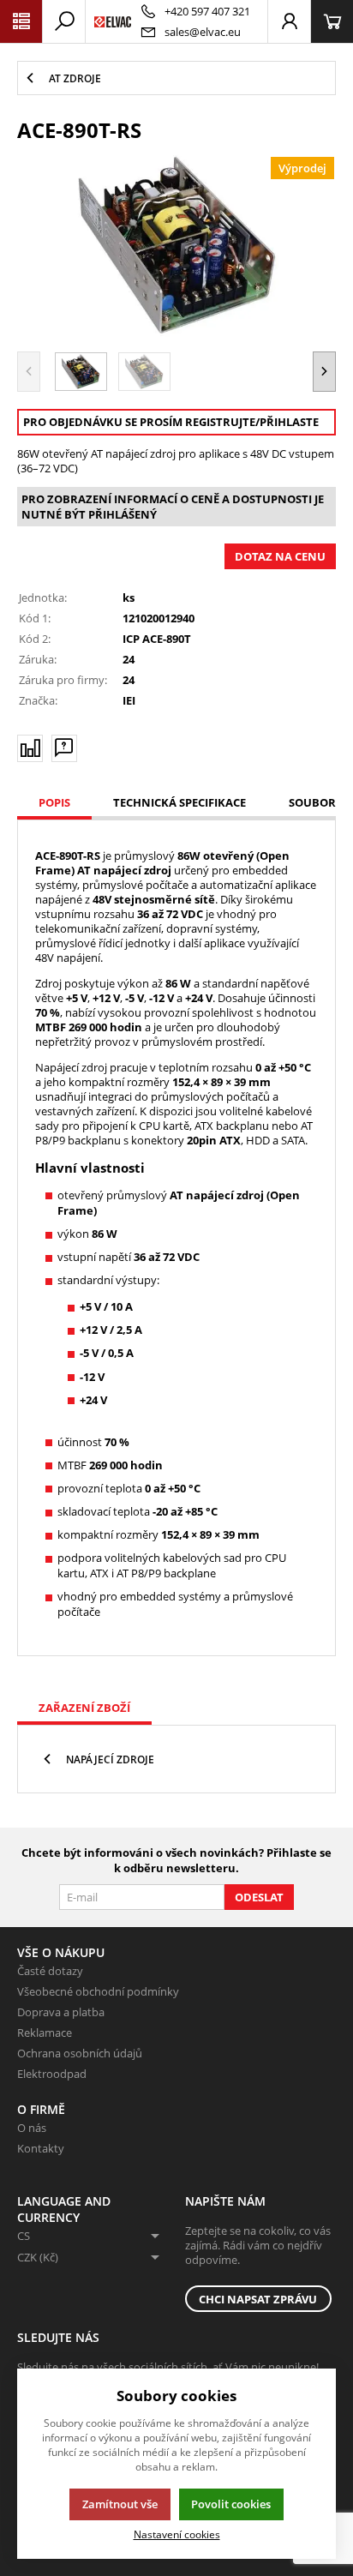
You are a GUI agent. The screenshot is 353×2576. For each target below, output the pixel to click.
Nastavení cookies (177, 2534)
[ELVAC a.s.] (113, 21)
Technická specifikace (179, 802)
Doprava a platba (61, 2012)
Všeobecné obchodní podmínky (98, 1991)
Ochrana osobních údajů (80, 2053)
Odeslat (259, 1897)
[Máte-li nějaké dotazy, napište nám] (64, 748)
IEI (129, 700)
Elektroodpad (52, 2074)
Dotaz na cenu (280, 556)
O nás (32, 2128)
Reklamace (45, 2033)
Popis (54, 802)
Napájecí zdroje (110, 1759)
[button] (324, 371)
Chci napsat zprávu (258, 2299)
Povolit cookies (231, 2504)
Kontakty (41, 2148)
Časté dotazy (50, 1971)
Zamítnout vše (120, 2504)
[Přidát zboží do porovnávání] (30, 748)
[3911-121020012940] (176, 245)
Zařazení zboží (84, 1708)
